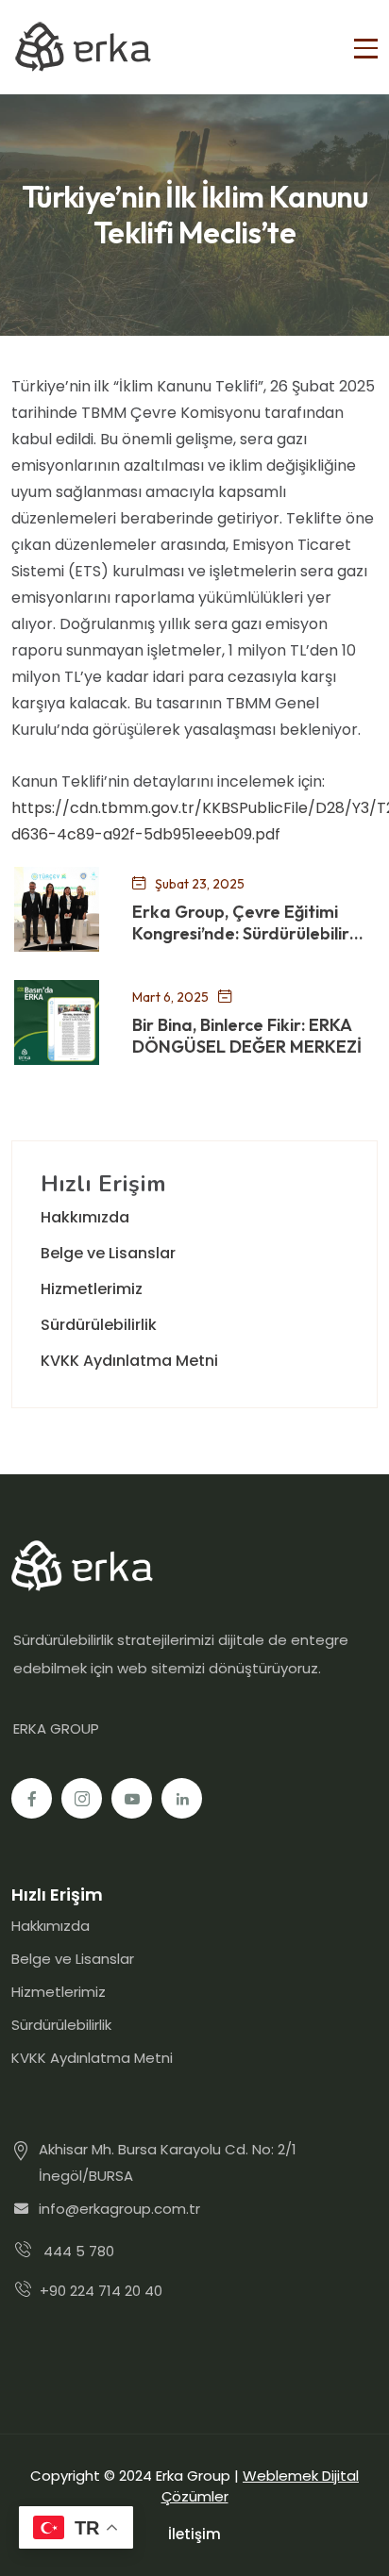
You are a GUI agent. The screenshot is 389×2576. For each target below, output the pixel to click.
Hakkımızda (85, 1217)
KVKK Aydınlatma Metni (129, 1361)
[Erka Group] (82, 47)
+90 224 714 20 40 (101, 2291)
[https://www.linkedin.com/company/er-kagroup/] (182, 1798)
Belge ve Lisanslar (108, 1253)
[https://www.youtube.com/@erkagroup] (132, 1798)
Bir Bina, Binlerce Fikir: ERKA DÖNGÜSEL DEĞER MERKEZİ (247, 1036)
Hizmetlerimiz (92, 1289)
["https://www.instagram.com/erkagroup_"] (82, 1798)
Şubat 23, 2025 (200, 883)
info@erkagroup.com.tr (119, 2209)
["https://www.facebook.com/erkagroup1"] (32, 1798)
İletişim (194, 2534)
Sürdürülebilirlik (99, 1325)
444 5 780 (79, 2251)
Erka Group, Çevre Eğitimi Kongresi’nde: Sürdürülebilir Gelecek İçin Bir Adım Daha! (242, 923)
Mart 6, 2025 (170, 997)
